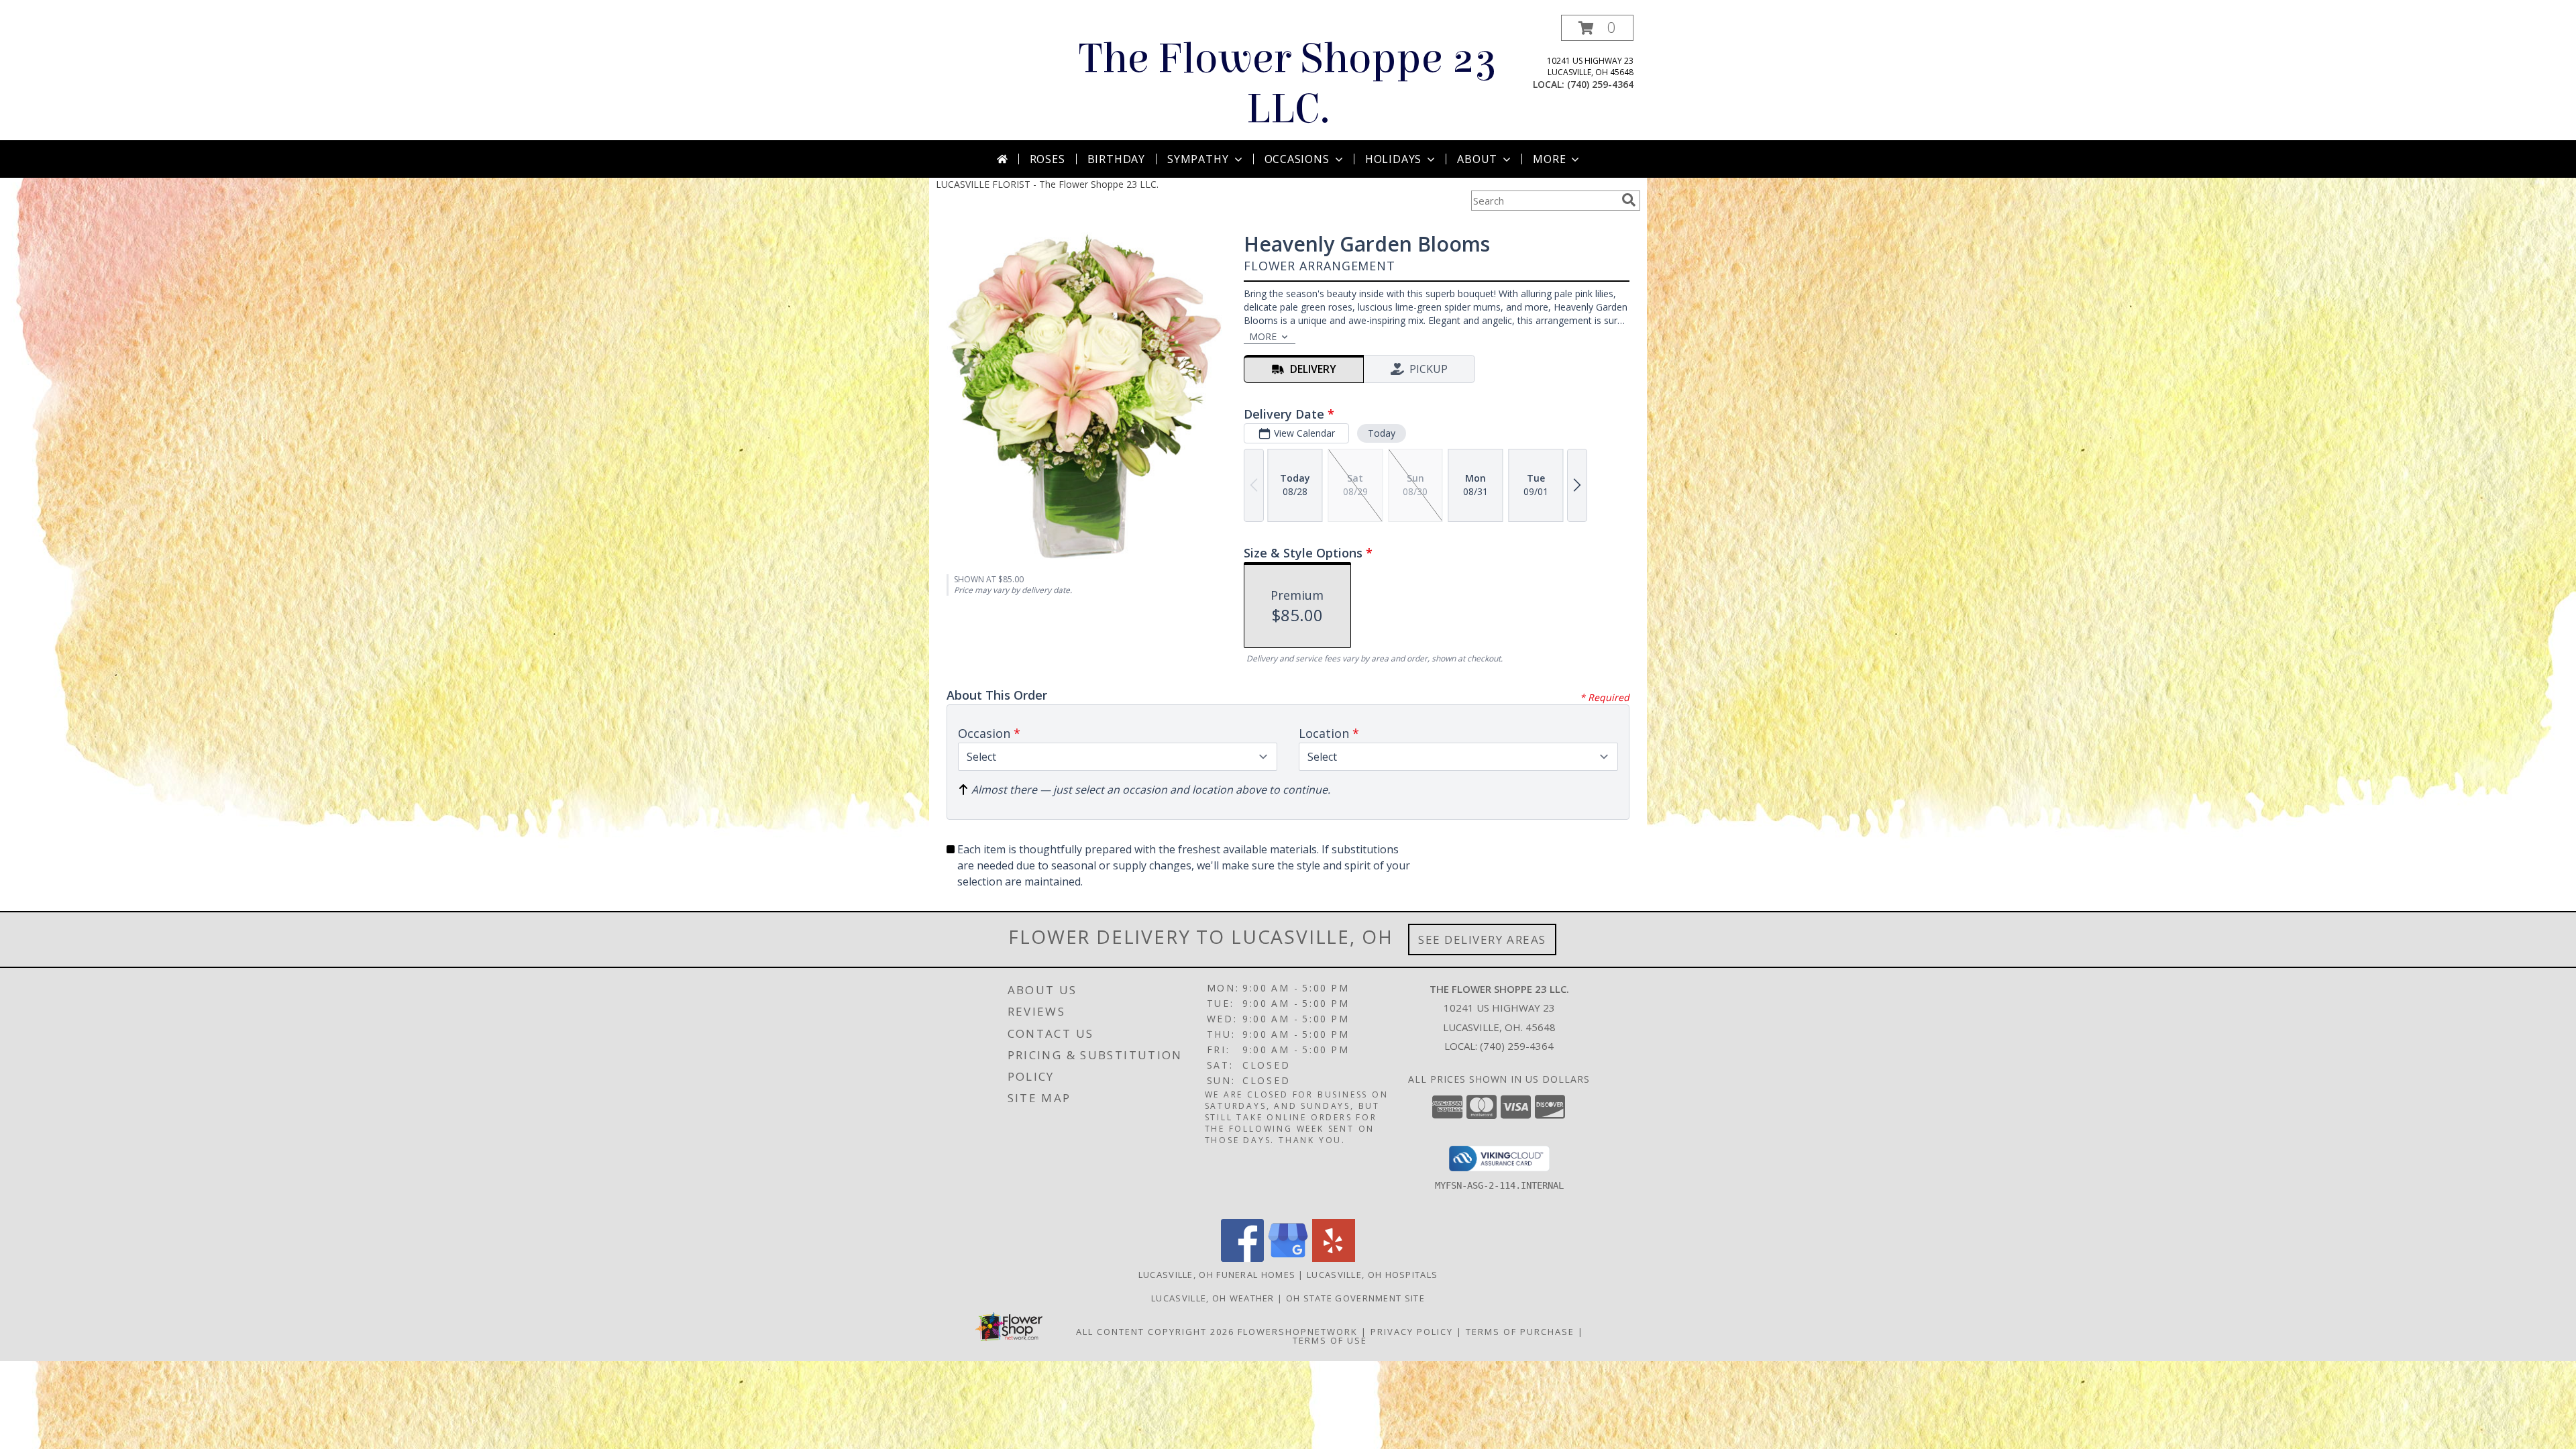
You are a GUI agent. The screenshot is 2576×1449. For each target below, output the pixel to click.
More (1549, 159)
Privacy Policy (1412, 1332)
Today (1382, 433)
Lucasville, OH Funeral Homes (1217, 1275)
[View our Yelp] (1334, 1258)
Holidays (1393, 159)
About (1477, 159)
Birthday (1116, 159)
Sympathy (1198, 159)
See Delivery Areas (1482, 940)
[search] (1629, 200)
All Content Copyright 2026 (1155, 1332)
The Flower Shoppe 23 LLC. (1288, 84)
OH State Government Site (1355, 1298)
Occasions (1297, 159)
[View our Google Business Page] (1288, 1258)
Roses (1048, 159)
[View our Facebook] (1242, 1258)
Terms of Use (1330, 1340)
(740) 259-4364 (1600, 84)
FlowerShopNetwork (1298, 1332)
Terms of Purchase (1520, 1332)
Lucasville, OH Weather (1213, 1298)
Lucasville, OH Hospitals (1372, 1275)
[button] (1597, 28)
